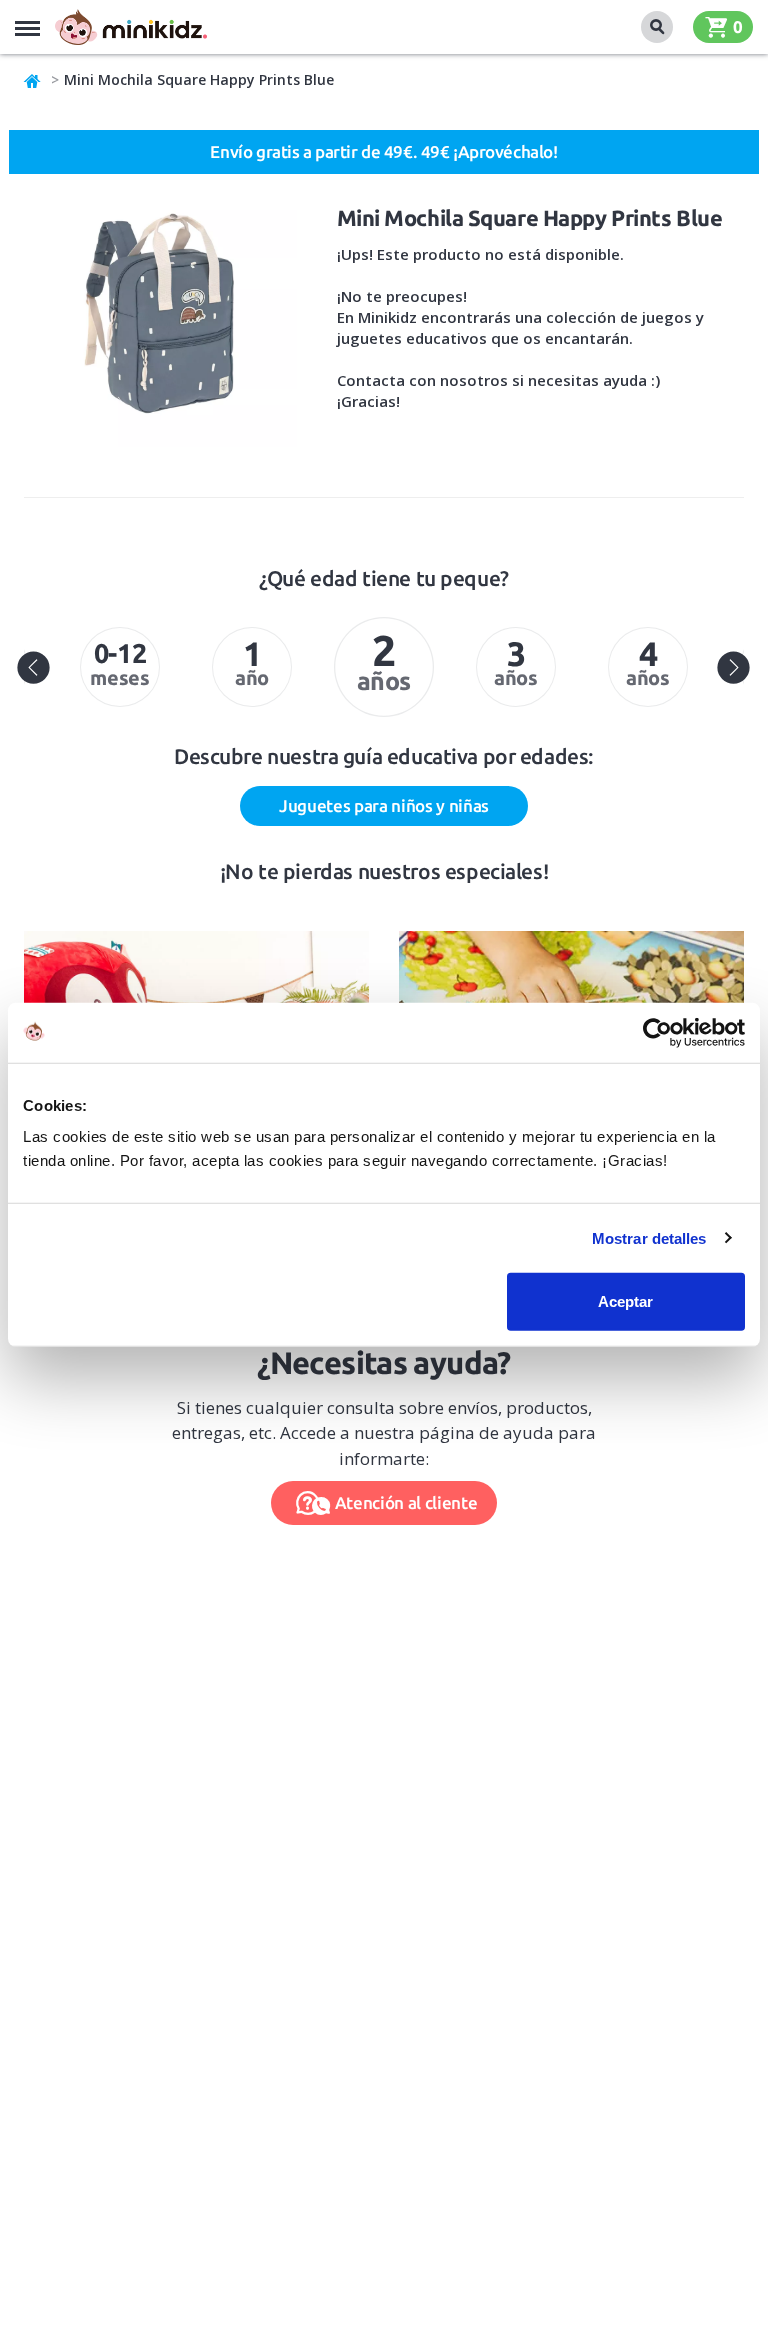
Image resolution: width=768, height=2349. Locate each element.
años (384, 660)
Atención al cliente (406, 1502)
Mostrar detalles (649, 1237)
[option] (120, 667)
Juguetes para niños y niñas (384, 805)
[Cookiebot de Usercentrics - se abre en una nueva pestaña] (657, 1032)
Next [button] (734, 667)
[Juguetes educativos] (131, 27)
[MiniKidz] (33, 80)
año (252, 661)
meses (119, 663)
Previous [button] (34, 667)
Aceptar (625, 1301)
